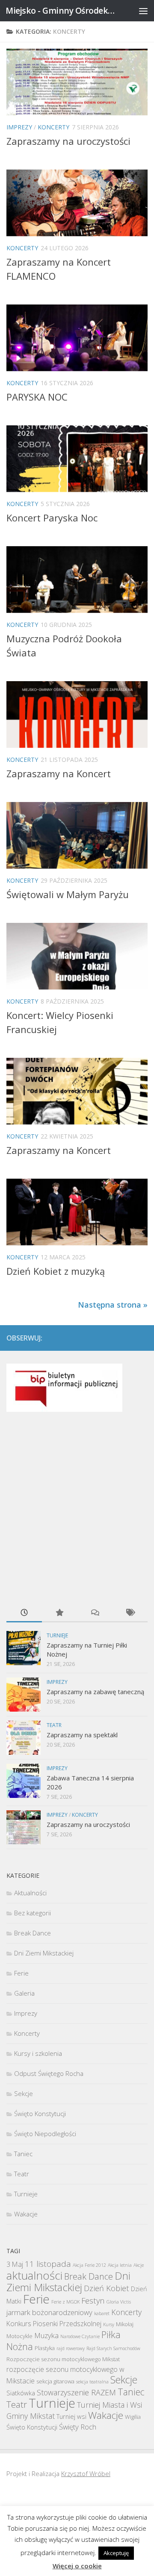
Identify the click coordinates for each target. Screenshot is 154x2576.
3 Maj (15, 2264)
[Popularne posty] (60, 1613)
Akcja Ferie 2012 (89, 2265)
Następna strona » (113, 1305)
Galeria (24, 1993)
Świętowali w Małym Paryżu (68, 894)
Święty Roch (78, 2427)
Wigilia (133, 2417)
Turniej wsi (71, 2416)
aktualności (34, 2275)
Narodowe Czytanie (80, 2336)
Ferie (21, 1973)
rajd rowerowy (71, 2348)
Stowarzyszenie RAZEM (76, 2392)
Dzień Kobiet (107, 2288)
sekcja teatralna (92, 2382)
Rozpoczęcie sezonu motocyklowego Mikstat (63, 2359)
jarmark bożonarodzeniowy (49, 2312)
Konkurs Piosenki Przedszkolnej (54, 2324)
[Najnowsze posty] (24, 1613)
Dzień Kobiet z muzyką (56, 1271)
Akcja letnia (120, 2265)
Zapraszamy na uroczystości (68, 141)
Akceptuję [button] (116, 2553)
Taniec (23, 2154)
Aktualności (30, 1893)
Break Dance (33, 1933)
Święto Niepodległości (45, 2134)
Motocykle (19, 2336)
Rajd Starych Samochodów (113, 2348)
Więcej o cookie (77, 2566)
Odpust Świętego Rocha (49, 2073)
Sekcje (24, 2093)
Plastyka (45, 2348)
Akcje (139, 2265)
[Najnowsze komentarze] (95, 1613)
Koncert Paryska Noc (52, 518)
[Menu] (143, 11)
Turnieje (57, 1635)
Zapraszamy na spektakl (82, 1735)
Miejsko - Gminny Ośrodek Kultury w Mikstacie (61, 10)
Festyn (93, 2300)
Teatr (54, 1725)
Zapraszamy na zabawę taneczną (95, 1692)
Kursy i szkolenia (38, 2053)
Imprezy (19, 127)
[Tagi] (130, 1613)
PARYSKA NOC (37, 397)
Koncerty (53, 127)
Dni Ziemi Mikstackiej (44, 1953)
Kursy (109, 2324)
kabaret (102, 2313)
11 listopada (48, 2264)
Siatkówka (21, 2393)
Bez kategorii (33, 1913)
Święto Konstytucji (40, 2113)
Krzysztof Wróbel (86, 2474)
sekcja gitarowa (55, 2381)
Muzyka (46, 2335)
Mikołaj (125, 2324)
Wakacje (26, 2214)
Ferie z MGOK (65, 2302)
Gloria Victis (119, 2302)
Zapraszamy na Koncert (59, 773)
